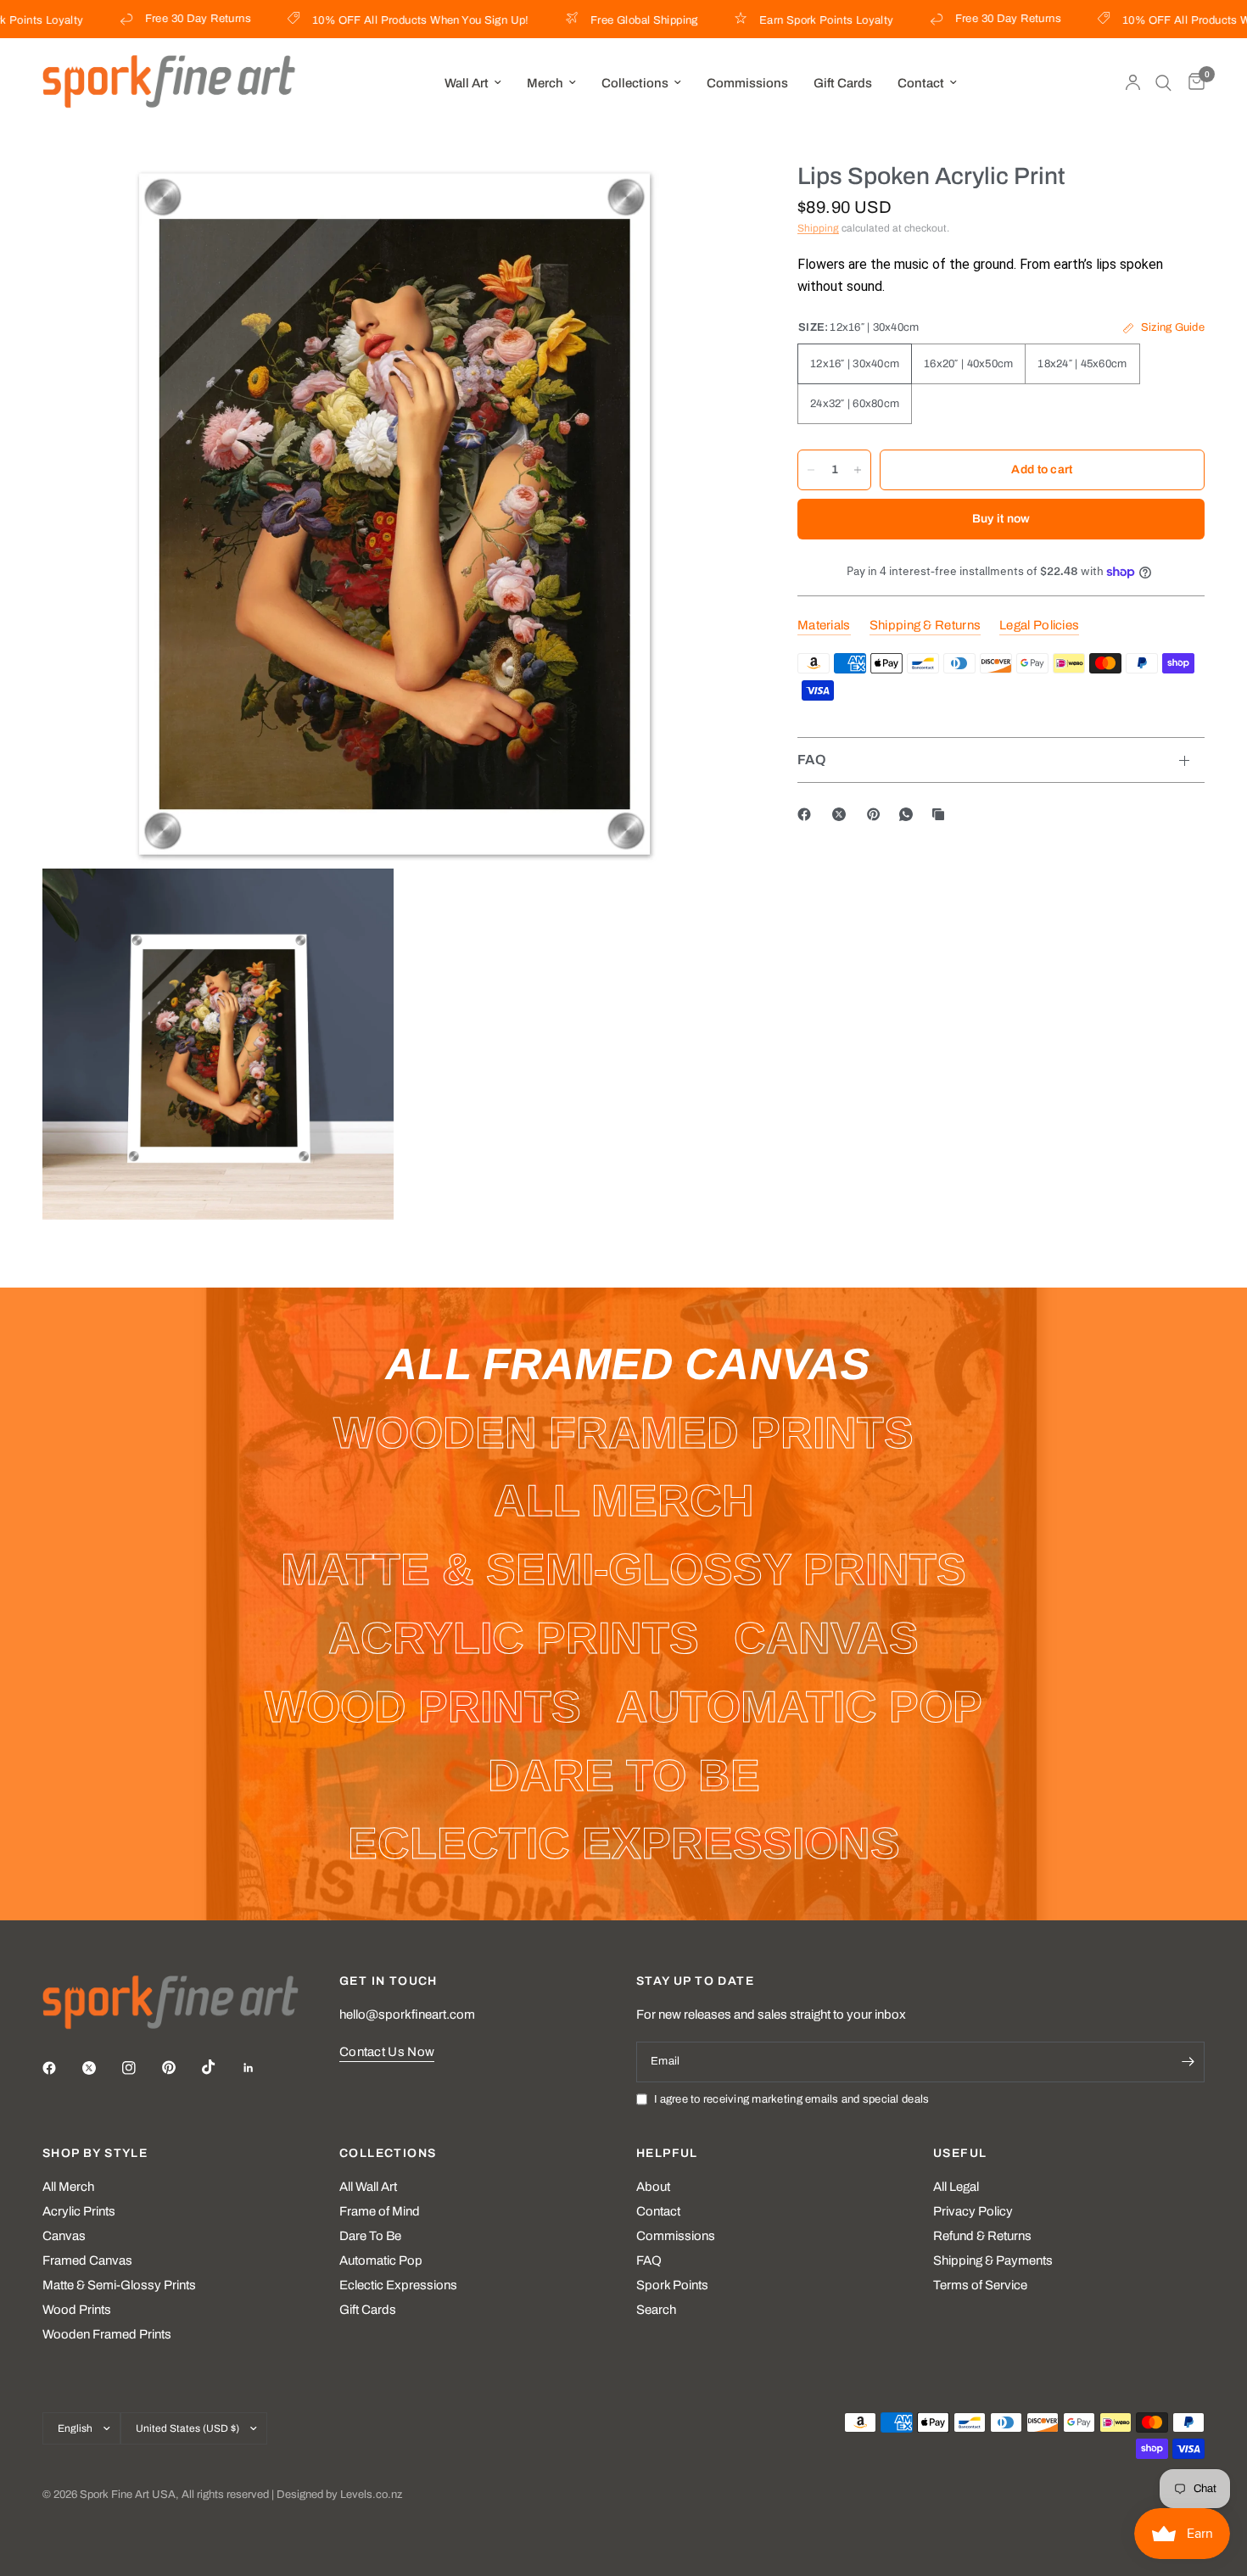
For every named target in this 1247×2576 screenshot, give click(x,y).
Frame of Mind (380, 2211)
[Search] (1163, 83)
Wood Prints (77, 2310)
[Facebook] (808, 814)
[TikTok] (221, 2067)
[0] (1192, 83)
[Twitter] (101, 2068)
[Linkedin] (260, 2068)
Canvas (64, 2236)
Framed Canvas (87, 2260)
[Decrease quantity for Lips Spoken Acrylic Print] (811, 470)
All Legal (956, 2187)
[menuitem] (473, 83)
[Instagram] (141, 2068)
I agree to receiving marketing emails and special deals (791, 2099)
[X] (842, 814)
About (653, 2187)
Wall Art (467, 83)
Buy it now (1001, 519)
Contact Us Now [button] (387, 2052)
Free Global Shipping (598, 20)
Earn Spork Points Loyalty (779, 20)
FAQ (812, 760)
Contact (921, 83)
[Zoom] (711, 198)
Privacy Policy (973, 2211)
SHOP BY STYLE (95, 2154)
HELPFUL (667, 2154)
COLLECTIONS (388, 2154)
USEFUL (960, 2154)
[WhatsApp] (909, 814)
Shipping (818, 228)
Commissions (747, 83)
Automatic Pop (381, 2260)
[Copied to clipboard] (942, 814)
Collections (635, 83)
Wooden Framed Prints (107, 2334)
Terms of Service (980, 2285)
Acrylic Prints (79, 2211)
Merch (545, 83)
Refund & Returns (982, 2236)
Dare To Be (370, 2236)
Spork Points (672, 2285)
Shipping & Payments (993, 2260)
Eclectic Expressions (398, 2285)
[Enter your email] (1188, 2062)
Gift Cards (843, 83)
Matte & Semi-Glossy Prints (119, 2285)
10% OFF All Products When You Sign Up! (374, 20)
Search (656, 2310)
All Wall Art (368, 2187)
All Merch (68, 2187)
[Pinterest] (877, 814)
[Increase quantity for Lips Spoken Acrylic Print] (858, 470)
